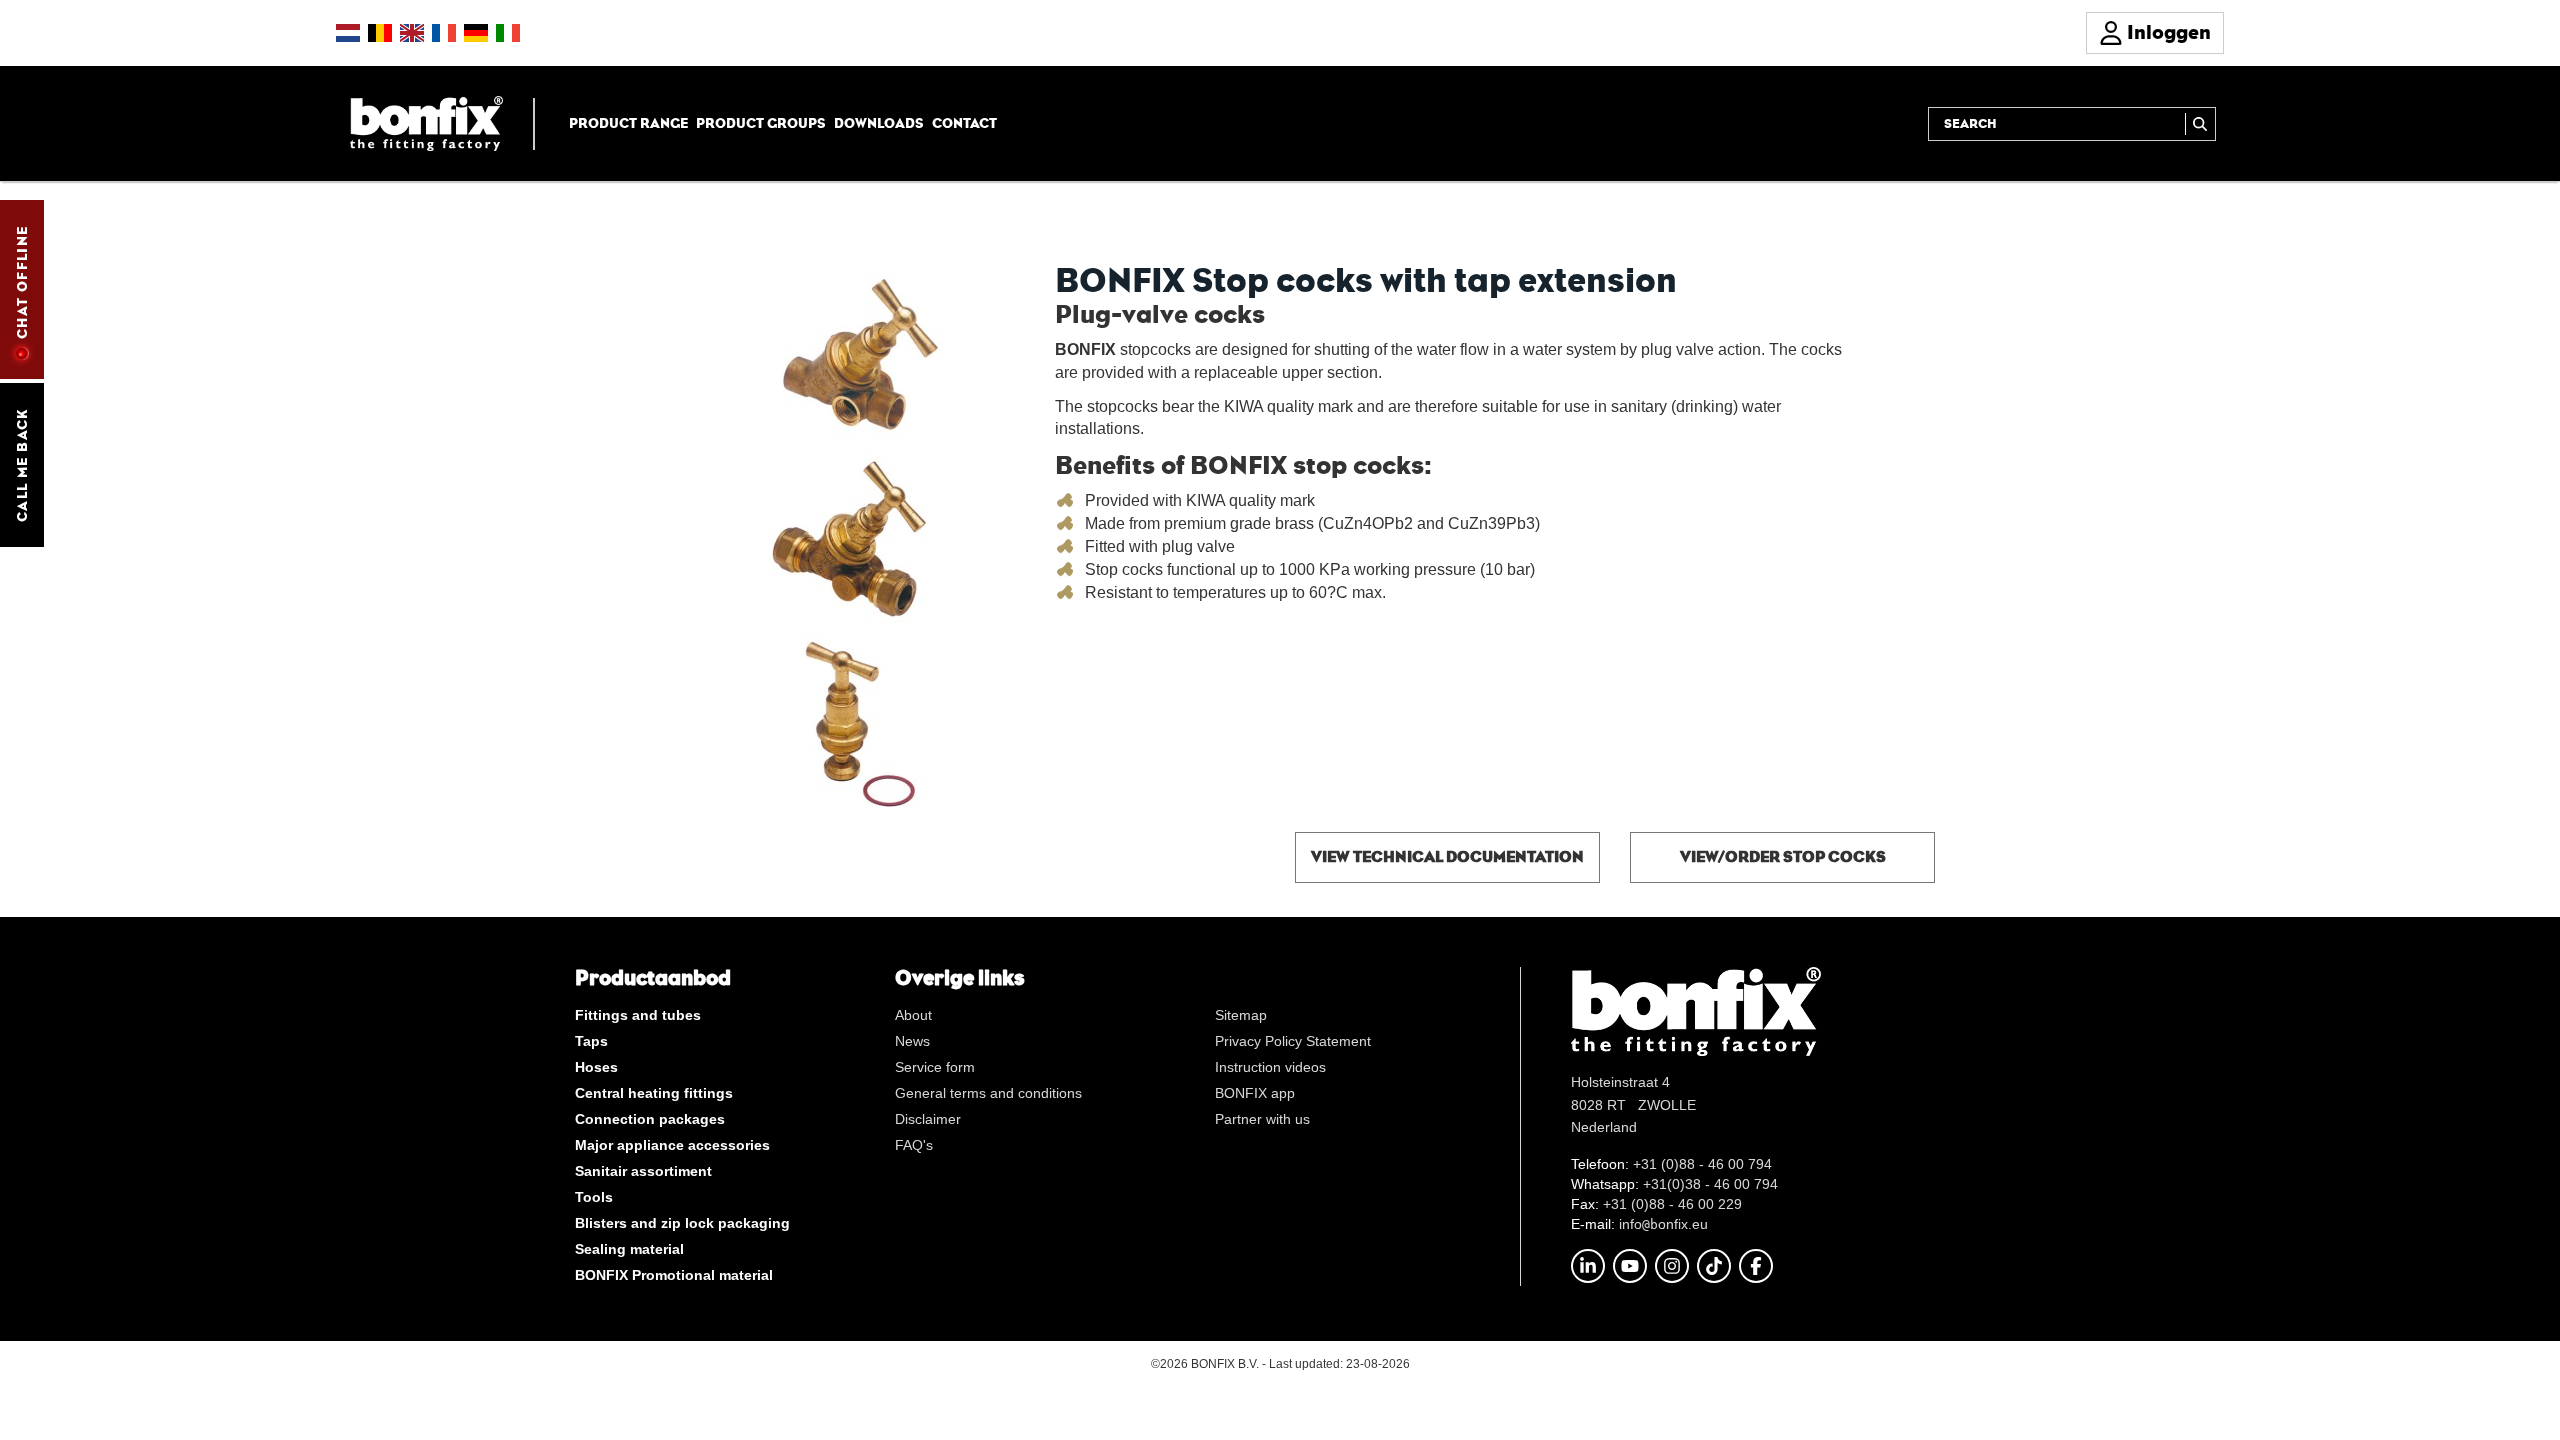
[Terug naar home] (426, 122)
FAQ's (914, 1145)
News (912, 1041)
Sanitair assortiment (643, 1171)
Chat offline (22, 282)
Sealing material (629, 1249)
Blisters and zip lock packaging (682, 1223)
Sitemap (1241, 1015)
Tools (594, 1197)
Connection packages (650, 1119)
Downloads (879, 123)
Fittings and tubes (638, 1015)
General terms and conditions (988, 1093)
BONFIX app (1255, 1093)
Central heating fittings (654, 1093)
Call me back (22, 465)
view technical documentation (1447, 856)
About (913, 1015)
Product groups (761, 123)
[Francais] (444, 33)
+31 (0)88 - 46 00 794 (1702, 1164)
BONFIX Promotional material (674, 1275)
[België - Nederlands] (380, 33)
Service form (935, 1067)
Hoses (596, 1067)
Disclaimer (928, 1119)
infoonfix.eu (1663, 1224)
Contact (964, 123)
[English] (412, 33)
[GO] (2200, 124)
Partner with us (1262, 1119)
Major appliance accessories (672, 1145)
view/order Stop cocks (1783, 856)
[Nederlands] (348, 33)
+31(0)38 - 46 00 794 (1710, 1184)
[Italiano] (508, 33)
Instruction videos (1270, 1067)
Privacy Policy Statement (1293, 1041)
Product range (628, 123)
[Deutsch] (476, 33)
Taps (591, 1041)
